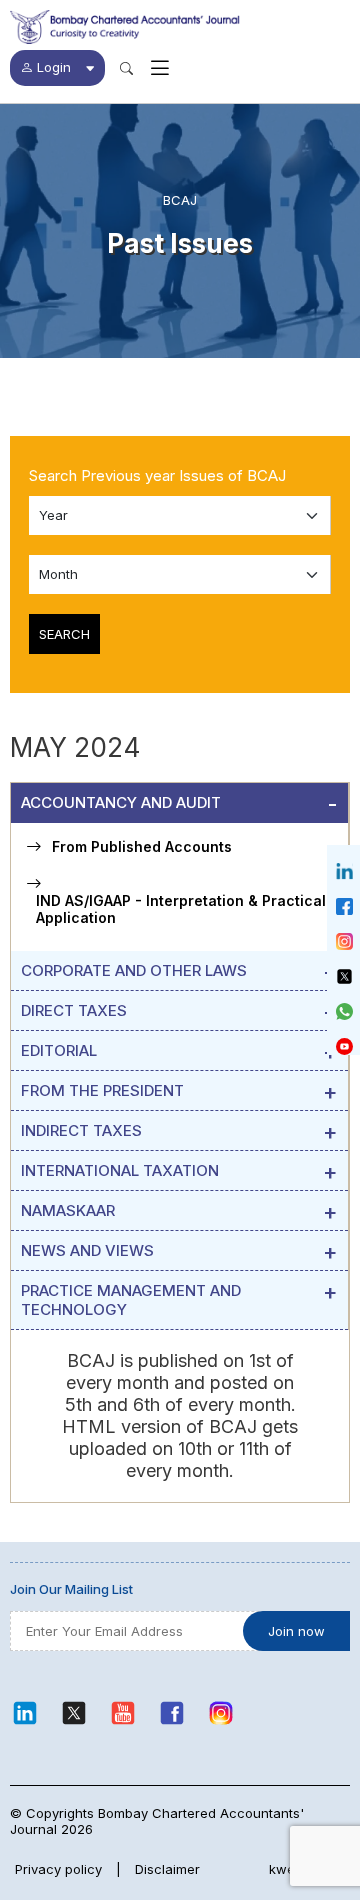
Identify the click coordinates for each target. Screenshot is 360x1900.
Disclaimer (167, 1869)
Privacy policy (58, 1869)
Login (54, 67)
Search (64, 634)
